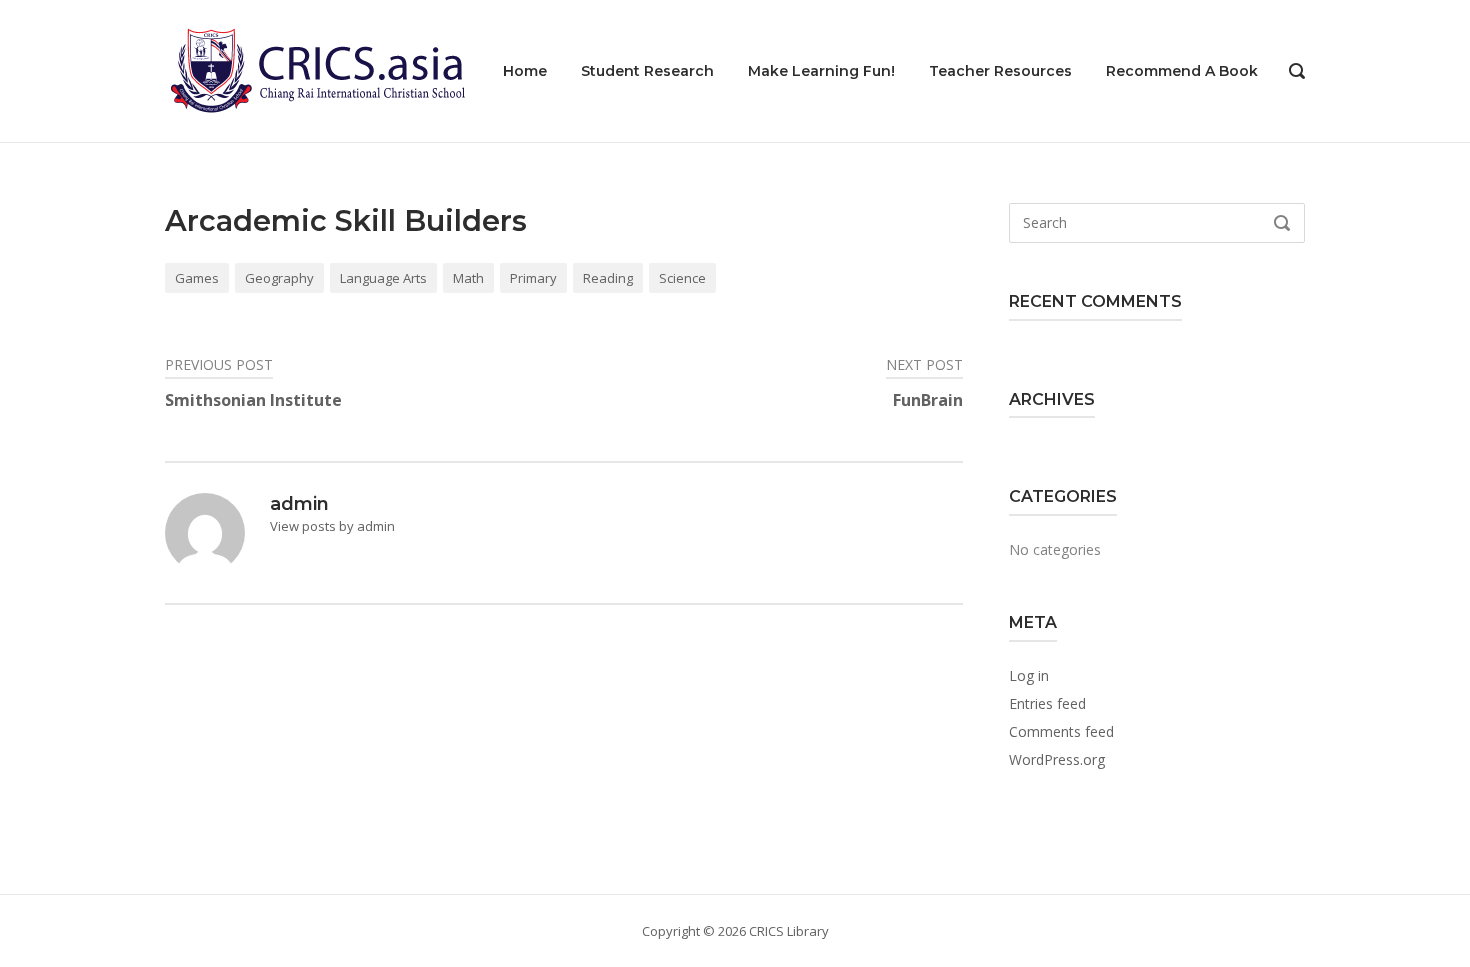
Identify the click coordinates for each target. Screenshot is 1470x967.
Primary (533, 278)
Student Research (647, 71)
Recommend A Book (1182, 71)
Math (468, 278)
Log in (1029, 675)
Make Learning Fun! (821, 71)
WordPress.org (1057, 759)
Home (525, 71)
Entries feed (1047, 703)
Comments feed (1061, 731)
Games (197, 278)
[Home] (315, 69)
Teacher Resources (1000, 71)
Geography (279, 278)
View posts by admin (332, 526)
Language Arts (383, 278)
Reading (608, 278)
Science (682, 278)
